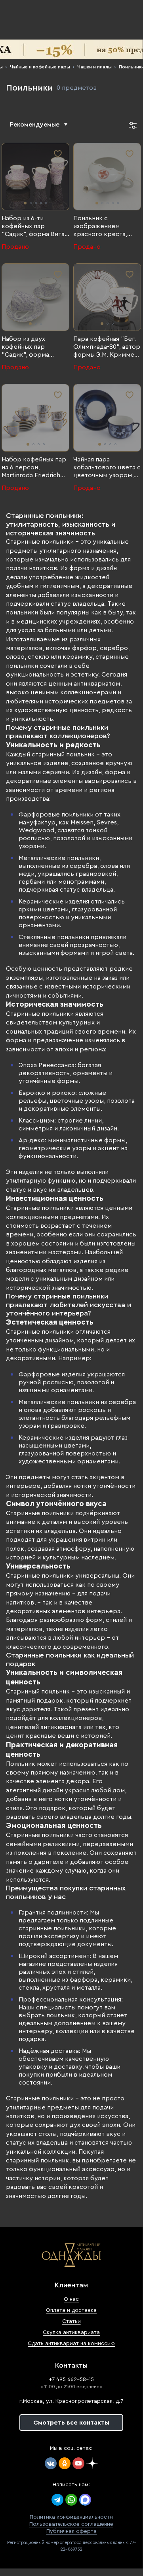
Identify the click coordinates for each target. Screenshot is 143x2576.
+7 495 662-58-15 (71, 2379)
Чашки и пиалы (94, 67)
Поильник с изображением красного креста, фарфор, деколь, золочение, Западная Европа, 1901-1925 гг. (105, 227)
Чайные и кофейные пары (40, 67)
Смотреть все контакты (71, 2423)
